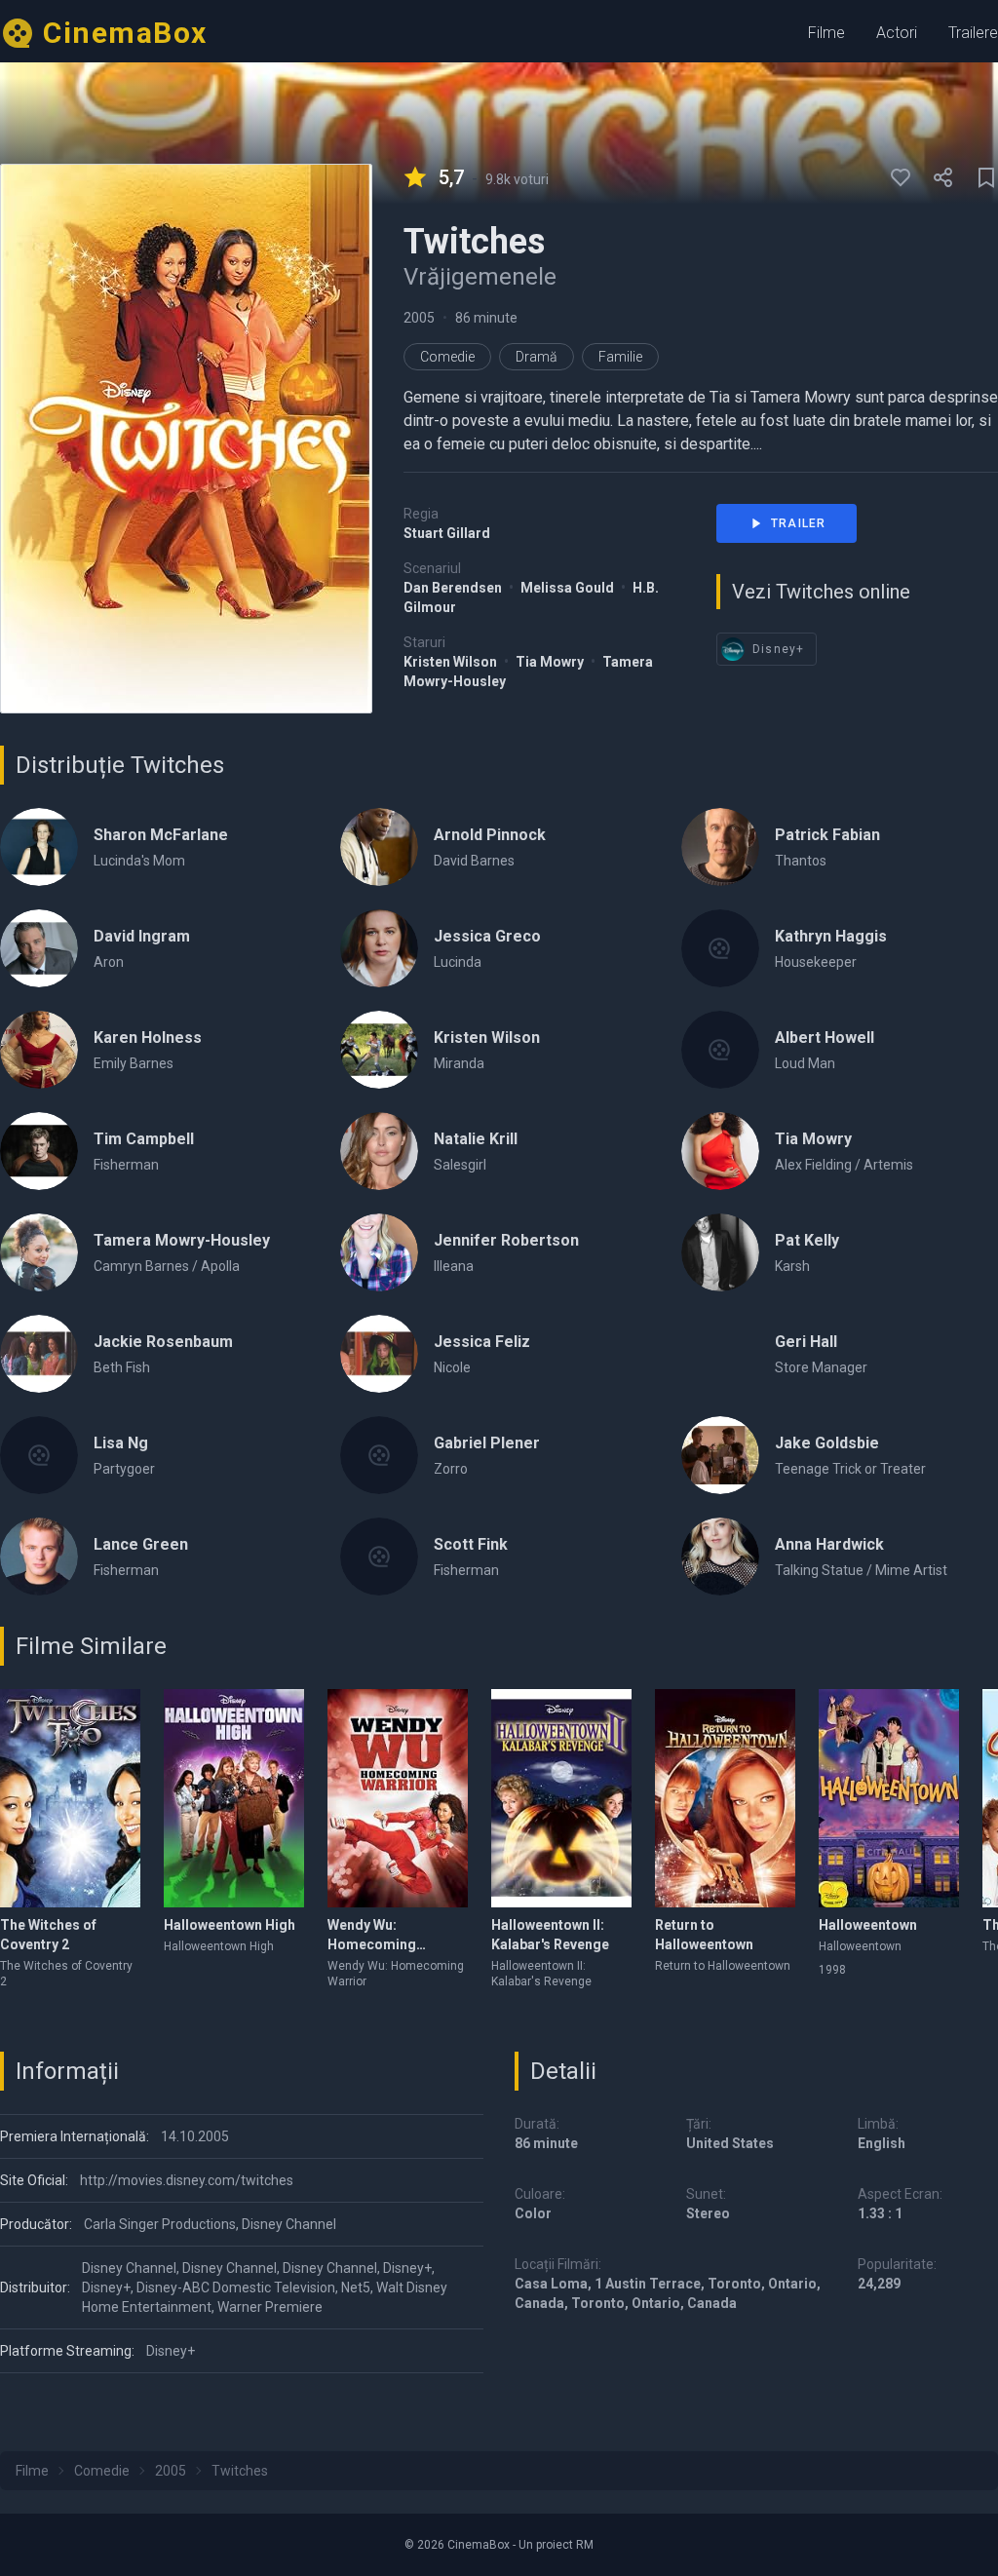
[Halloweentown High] (234, 1798)
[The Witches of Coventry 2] (70, 1798)
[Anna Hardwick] (720, 1557)
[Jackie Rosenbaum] (39, 1354)
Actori (897, 33)
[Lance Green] (39, 1557)
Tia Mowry (551, 662)
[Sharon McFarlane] (39, 847)
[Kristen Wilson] (379, 1050)
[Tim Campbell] (39, 1151)
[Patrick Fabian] (720, 847)
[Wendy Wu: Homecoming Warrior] (398, 1798)
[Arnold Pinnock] (379, 847)
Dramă (537, 357)
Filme (826, 33)
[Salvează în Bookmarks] (986, 177)
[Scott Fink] (379, 1557)
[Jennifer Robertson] (379, 1252)
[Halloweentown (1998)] (889, 1798)
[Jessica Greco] (379, 948)
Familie (620, 357)
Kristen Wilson (452, 662)
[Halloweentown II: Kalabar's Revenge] (561, 1798)
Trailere (973, 33)
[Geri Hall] (720, 1354)
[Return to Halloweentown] (725, 1798)
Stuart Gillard (447, 533)
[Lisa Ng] (39, 1455)
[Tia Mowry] (720, 1151)
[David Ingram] (39, 948)
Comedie (447, 357)
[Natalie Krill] (379, 1151)
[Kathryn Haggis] (720, 948)
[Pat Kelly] (720, 1252)
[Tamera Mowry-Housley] (39, 1252)
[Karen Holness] (39, 1050)
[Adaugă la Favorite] (901, 177)
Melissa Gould (569, 588)
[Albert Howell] (720, 1050)
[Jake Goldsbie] (720, 1455)
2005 (419, 318)
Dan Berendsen (454, 588)
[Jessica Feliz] (379, 1354)
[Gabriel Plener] (379, 1455)
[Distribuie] (943, 177)
